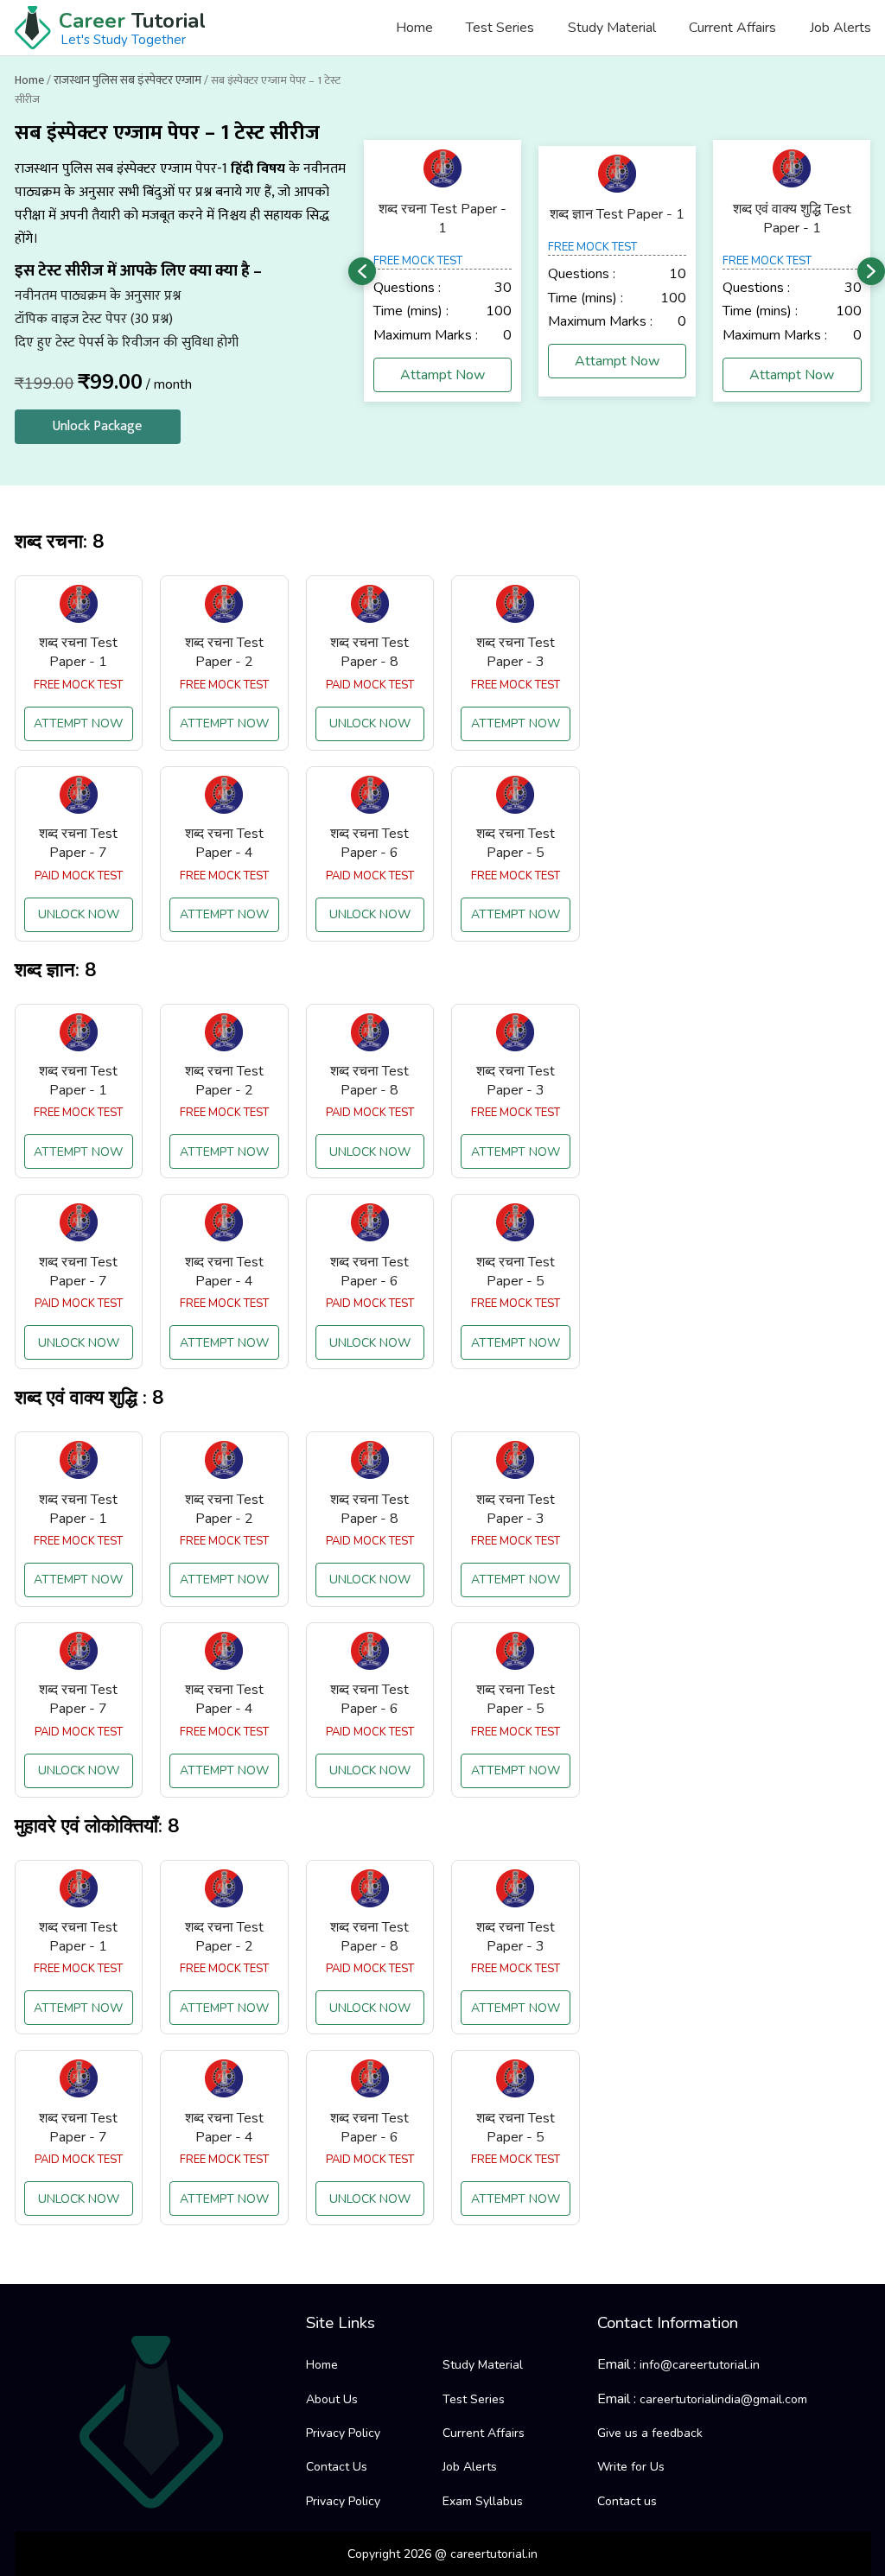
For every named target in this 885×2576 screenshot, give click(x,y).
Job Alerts (840, 28)
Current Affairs (732, 28)
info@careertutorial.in (700, 2365)
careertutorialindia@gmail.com (723, 2399)
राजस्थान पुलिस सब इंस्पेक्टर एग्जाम (127, 80)
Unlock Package (97, 426)
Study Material (612, 28)
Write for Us (631, 2467)
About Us (332, 2399)
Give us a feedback (650, 2433)
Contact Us (337, 2467)
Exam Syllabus (483, 2501)
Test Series (500, 28)
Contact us (627, 2501)
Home (414, 28)
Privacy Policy (343, 2433)
